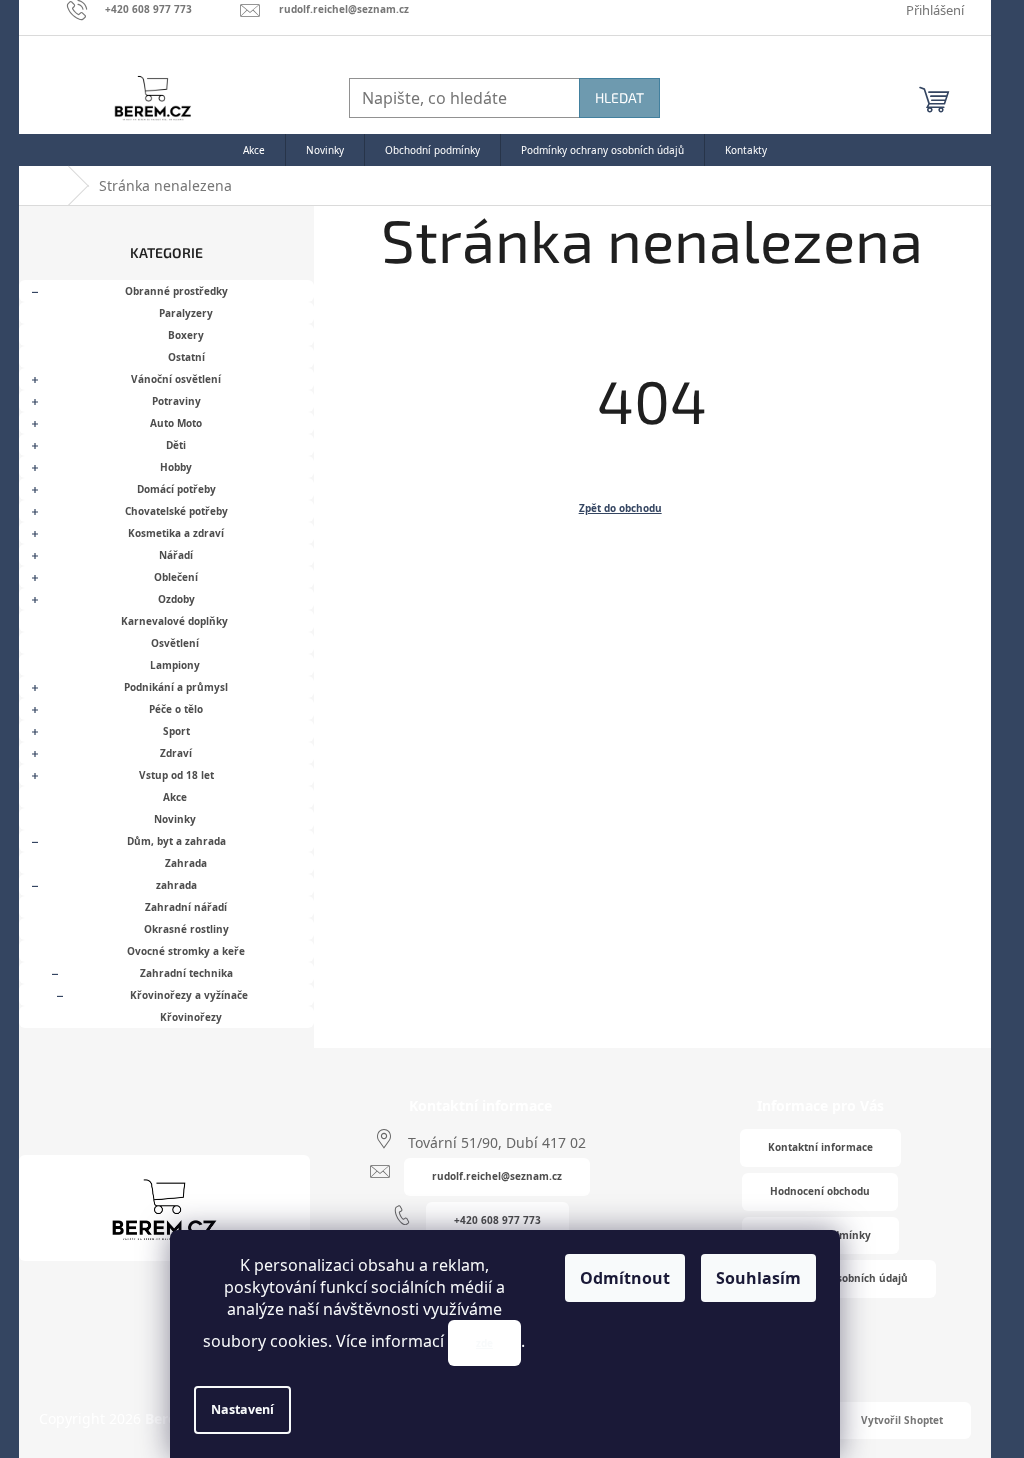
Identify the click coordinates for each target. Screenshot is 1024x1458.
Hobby (176, 467)
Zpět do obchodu (620, 508)
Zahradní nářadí (186, 907)
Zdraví (176, 753)
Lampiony (175, 665)
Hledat (619, 97)
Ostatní (186, 357)
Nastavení (242, 1409)
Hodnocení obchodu (820, 1191)
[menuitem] (254, 150)
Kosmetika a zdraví (176, 533)
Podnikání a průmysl (176, 687)
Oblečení (176, 577)
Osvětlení (175, 643)
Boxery (186, 335)
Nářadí (176, 555)
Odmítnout (625, 1278)
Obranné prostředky (176, 291)
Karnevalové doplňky (174, 621)
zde (484, 1343)
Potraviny (176, 401)
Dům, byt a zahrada (176, 841)
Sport (176, 731)
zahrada (176, 885)
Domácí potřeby (176, 489)
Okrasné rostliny (186, 929)
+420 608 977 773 (497, 1220)
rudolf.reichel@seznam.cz (497, 1176)
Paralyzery (186, 313)
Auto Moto (176, 423)
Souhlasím (758, 1278)
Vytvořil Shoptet (902, 1420)
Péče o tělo (176, 709)
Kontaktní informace (820, 1147)
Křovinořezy (191, 1017)
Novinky (175, 819)
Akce (175, 797)
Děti (176, 445)
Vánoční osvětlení (176, 379)
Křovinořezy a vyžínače (189, 995)
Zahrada (186, 863)
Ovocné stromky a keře (186, 951)
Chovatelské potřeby (176, 511)
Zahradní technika (186, 973)
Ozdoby (176, 599)
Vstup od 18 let (176, 775)
